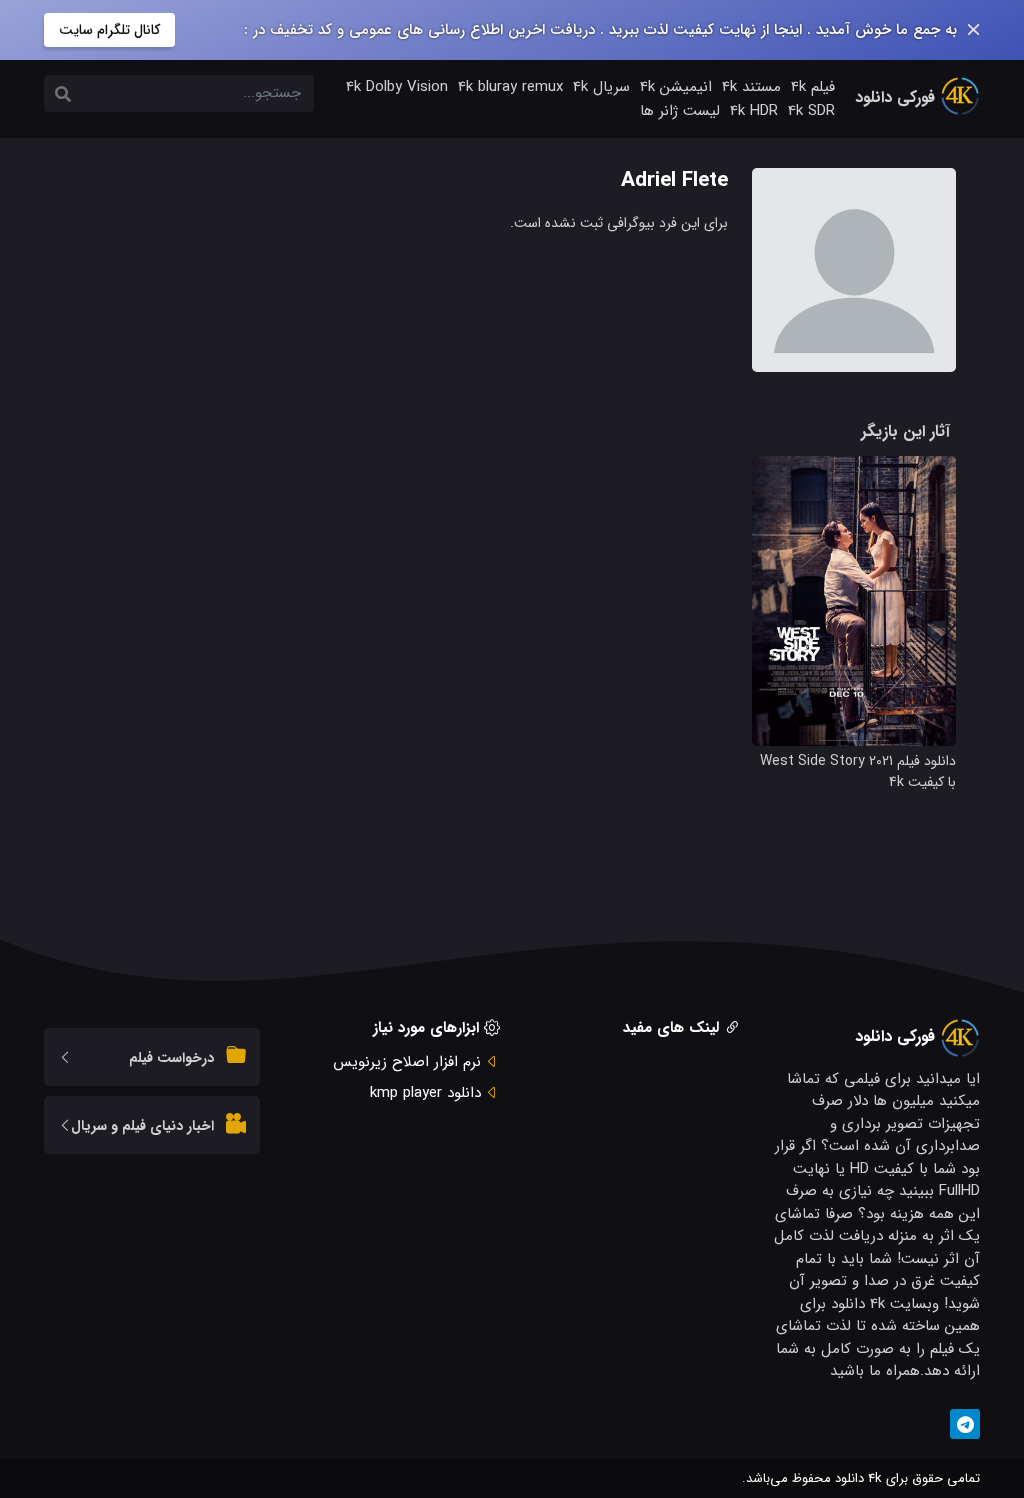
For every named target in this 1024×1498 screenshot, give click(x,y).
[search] (63, 96)
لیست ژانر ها (680, 111)
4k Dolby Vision (397, 87)
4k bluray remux (510, 87)
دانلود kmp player (425, 1093)
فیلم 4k (813, 87)
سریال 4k (601, 87)
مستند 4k (751, 87)
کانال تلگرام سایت (109, 30)
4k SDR (811, 111)
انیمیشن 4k (676, 87)
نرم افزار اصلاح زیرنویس (407, 1062)
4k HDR (754, 111)
